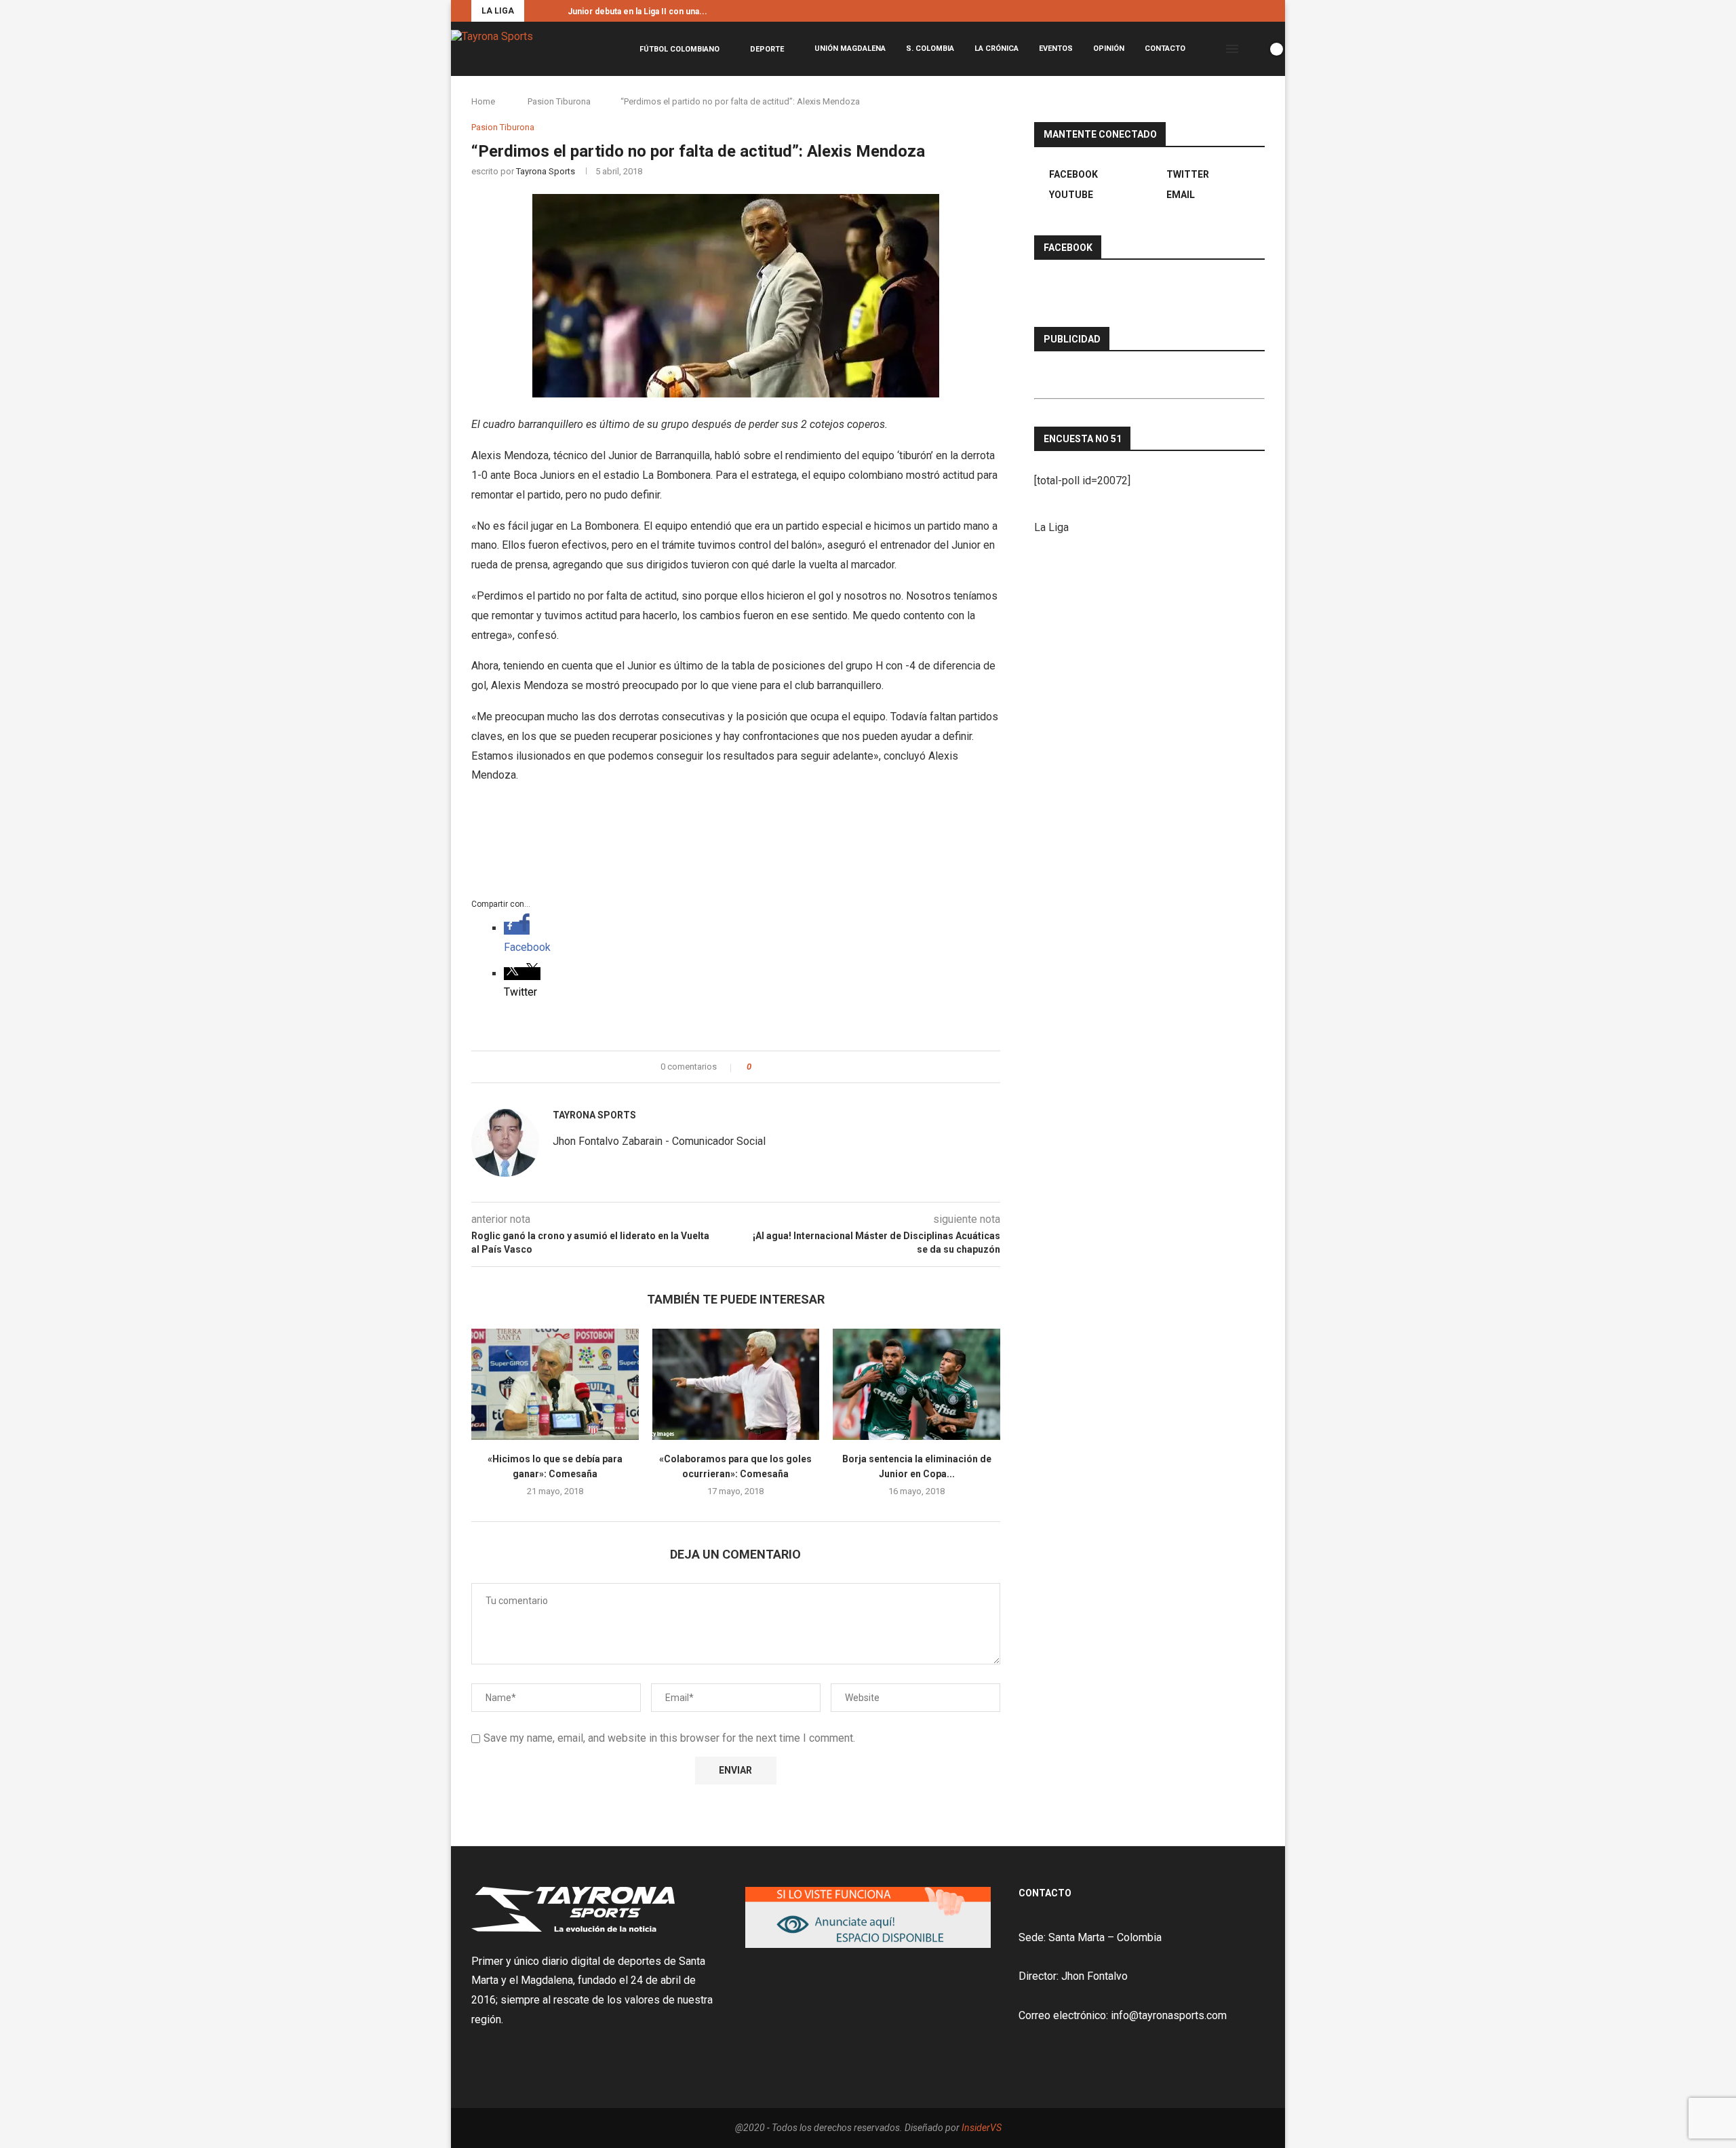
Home (483, 101)
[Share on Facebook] (773, 1067)
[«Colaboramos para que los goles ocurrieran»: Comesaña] (736, 1384)
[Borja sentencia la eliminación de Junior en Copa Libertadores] (916, 1384)
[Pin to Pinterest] (799, 1067)
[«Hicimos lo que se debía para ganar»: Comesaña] (555, 1384)
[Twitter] (1246, 11)
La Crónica (997, 48)
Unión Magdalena (850, 48)
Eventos (1056, 48)
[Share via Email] (812, 1067)
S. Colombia (930, 48)
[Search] (1253, 49)
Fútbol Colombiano (679, 49)
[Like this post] (758, 1067)
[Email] (1261, 11)
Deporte (767, 49)
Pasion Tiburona (559, 101)
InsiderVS (982, 2128)
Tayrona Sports (546, 171)
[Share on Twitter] (786, 1067)
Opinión (1109, 48)
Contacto (1165, 48)
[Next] (555, 11)
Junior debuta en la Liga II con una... (637, 12)
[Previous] (537, 11)
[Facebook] (1230, 11)
